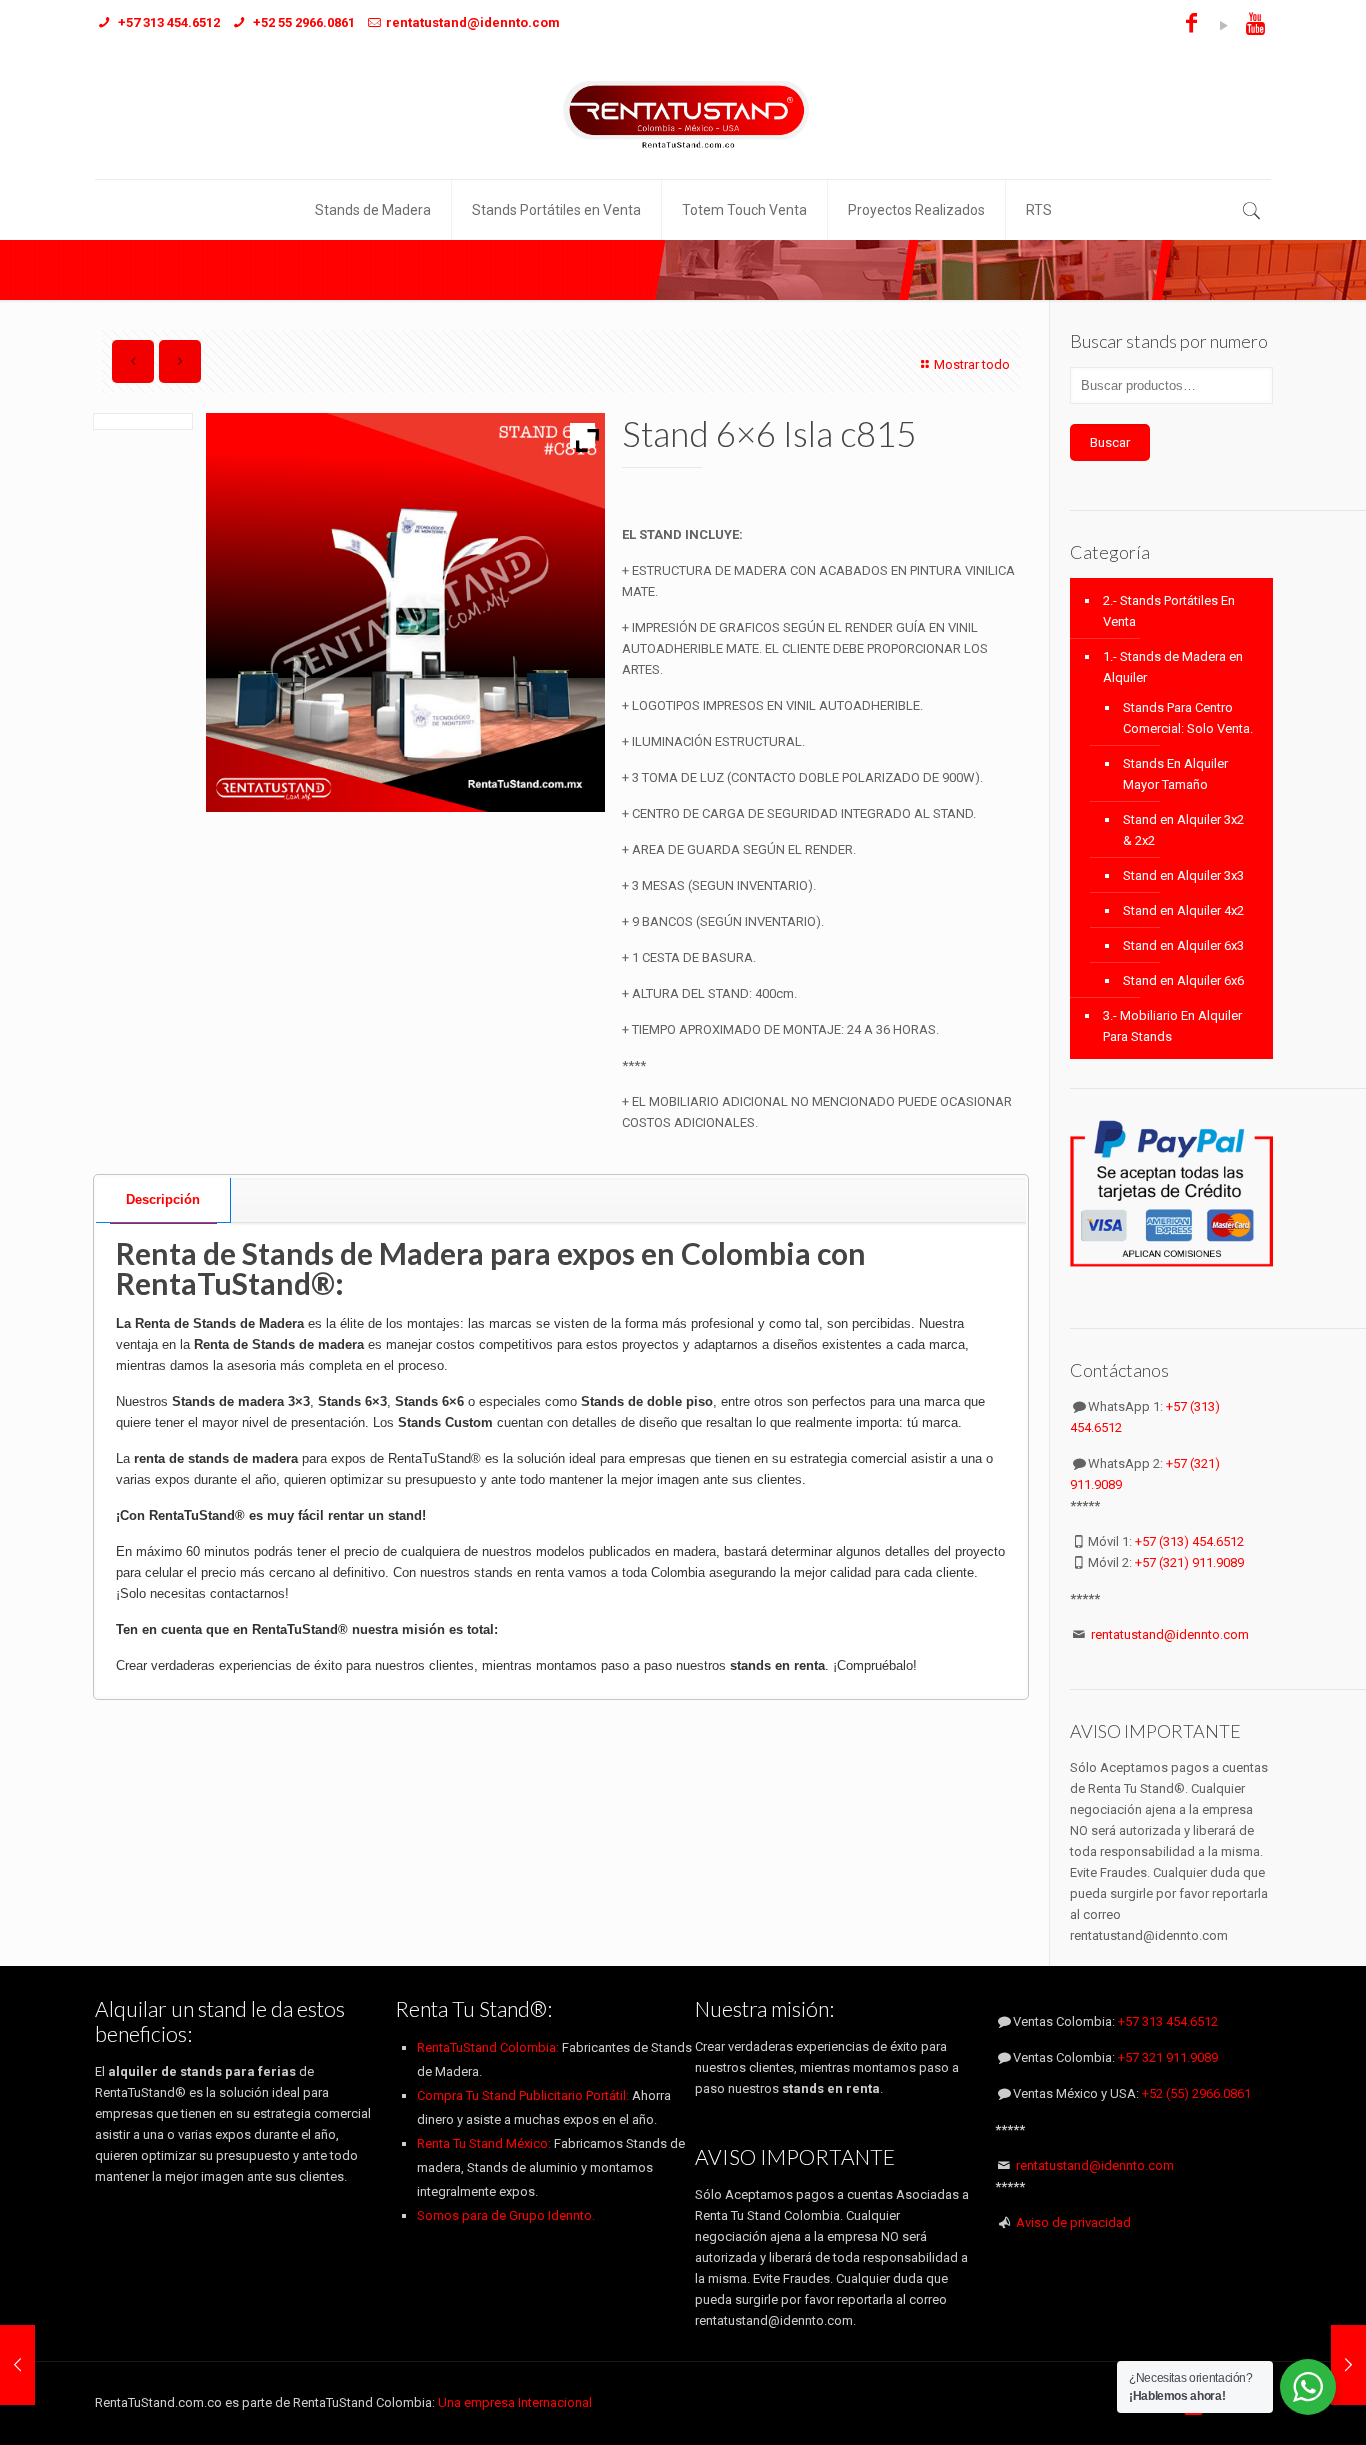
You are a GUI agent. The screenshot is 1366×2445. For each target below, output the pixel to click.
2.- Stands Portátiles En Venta (1169, 611)
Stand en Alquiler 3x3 (1183, 875)
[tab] (163, 1201)
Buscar (1110, 442)
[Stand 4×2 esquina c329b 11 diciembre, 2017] (17, 2365)
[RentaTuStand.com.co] (682, 114)
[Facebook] (1191, 26)
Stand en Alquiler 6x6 (1183, 980)
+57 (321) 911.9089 (1189, 1562)
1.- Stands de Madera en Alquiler (1173, 667)
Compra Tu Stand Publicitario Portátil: (523, 2095)
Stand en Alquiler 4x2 (1183, 910)
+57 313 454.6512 (1168, 2021)
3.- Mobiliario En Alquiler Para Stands (1172, 1026)
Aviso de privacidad (1073, 2222)
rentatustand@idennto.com (1170, 1634)
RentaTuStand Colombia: (489, 2047)
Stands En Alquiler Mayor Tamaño (1175, 774)
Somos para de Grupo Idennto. (506, 2215)
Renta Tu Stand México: (484, 2143)
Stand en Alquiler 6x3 (1183, 945)
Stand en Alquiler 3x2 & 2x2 (1183, 830)
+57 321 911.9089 (1168, 2057)
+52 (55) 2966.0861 (1196, 2093)
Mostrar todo (972, 364)
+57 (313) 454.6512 (1189, 1541)
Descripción (163, 1199)
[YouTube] (1223, 26)
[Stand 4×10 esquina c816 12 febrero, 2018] (1348, 2365)
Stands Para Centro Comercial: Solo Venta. (1188, 718)
